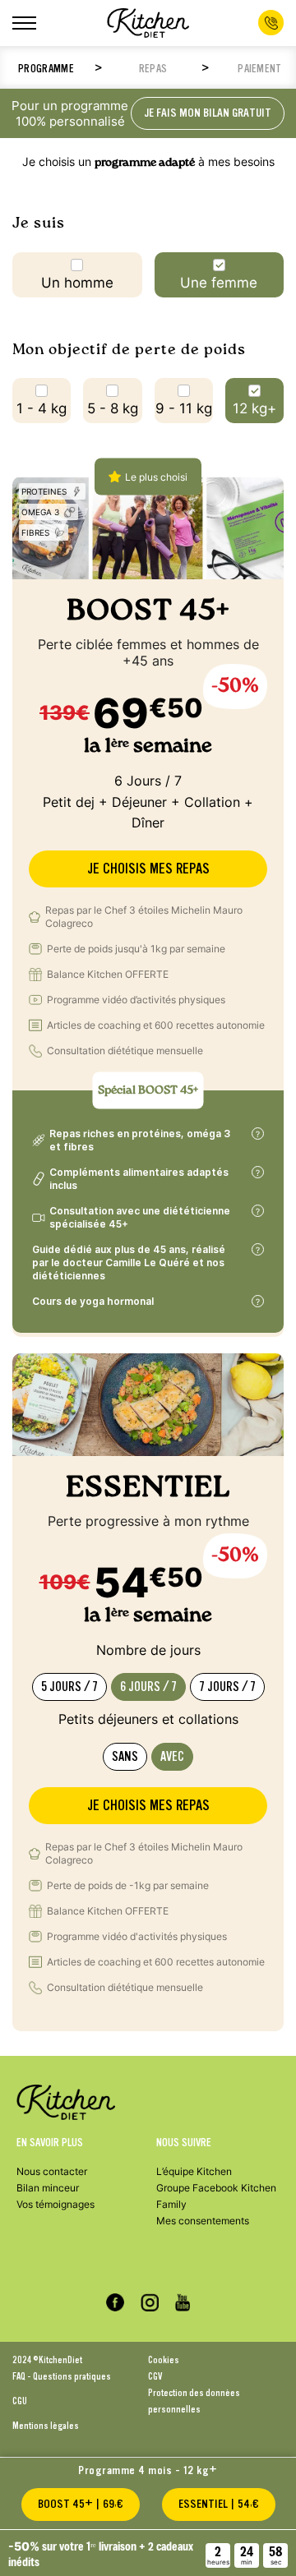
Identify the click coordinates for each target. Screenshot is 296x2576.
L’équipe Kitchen (194, 2171)
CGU (20, 2401)
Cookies (164, 2360)
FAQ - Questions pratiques (62, 2376)
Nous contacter (52, 2171)
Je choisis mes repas (148, 869)
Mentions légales (46, 2426)
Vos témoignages (55, 2204)
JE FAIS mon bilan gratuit (208, 113)
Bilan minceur (48, 2188)
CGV (155, 2376)
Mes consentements (203, 2221)
